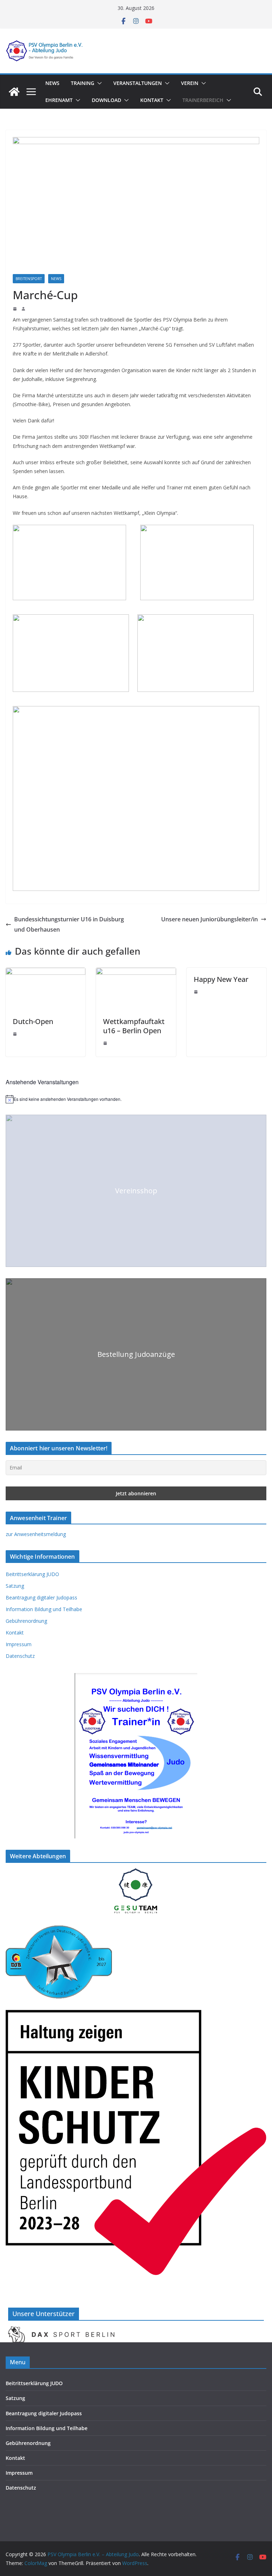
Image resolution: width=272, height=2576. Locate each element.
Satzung (15, 1586)
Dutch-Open (33, 1021)
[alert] (136, 1099)
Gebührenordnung (26, 1621)
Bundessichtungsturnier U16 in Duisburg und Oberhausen (69, 924)
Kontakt (152, 100)
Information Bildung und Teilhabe (44, 1609)
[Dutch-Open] (46, 973)
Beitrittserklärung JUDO (32, 1574)
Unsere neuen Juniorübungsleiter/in (209, 919)
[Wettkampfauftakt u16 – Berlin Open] (136, 973)
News (52, 83)
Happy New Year (221, 979)
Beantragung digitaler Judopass (41, 1597)
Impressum (19, 1644)
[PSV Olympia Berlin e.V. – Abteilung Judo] (14, 92)
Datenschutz (20, 1656)
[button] (98, 83)
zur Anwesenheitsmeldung (36, 1534)
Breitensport (29, 279)
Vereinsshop (136, 1191)
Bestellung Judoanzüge (136, 1354)
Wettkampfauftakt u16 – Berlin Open (134, 1026)
